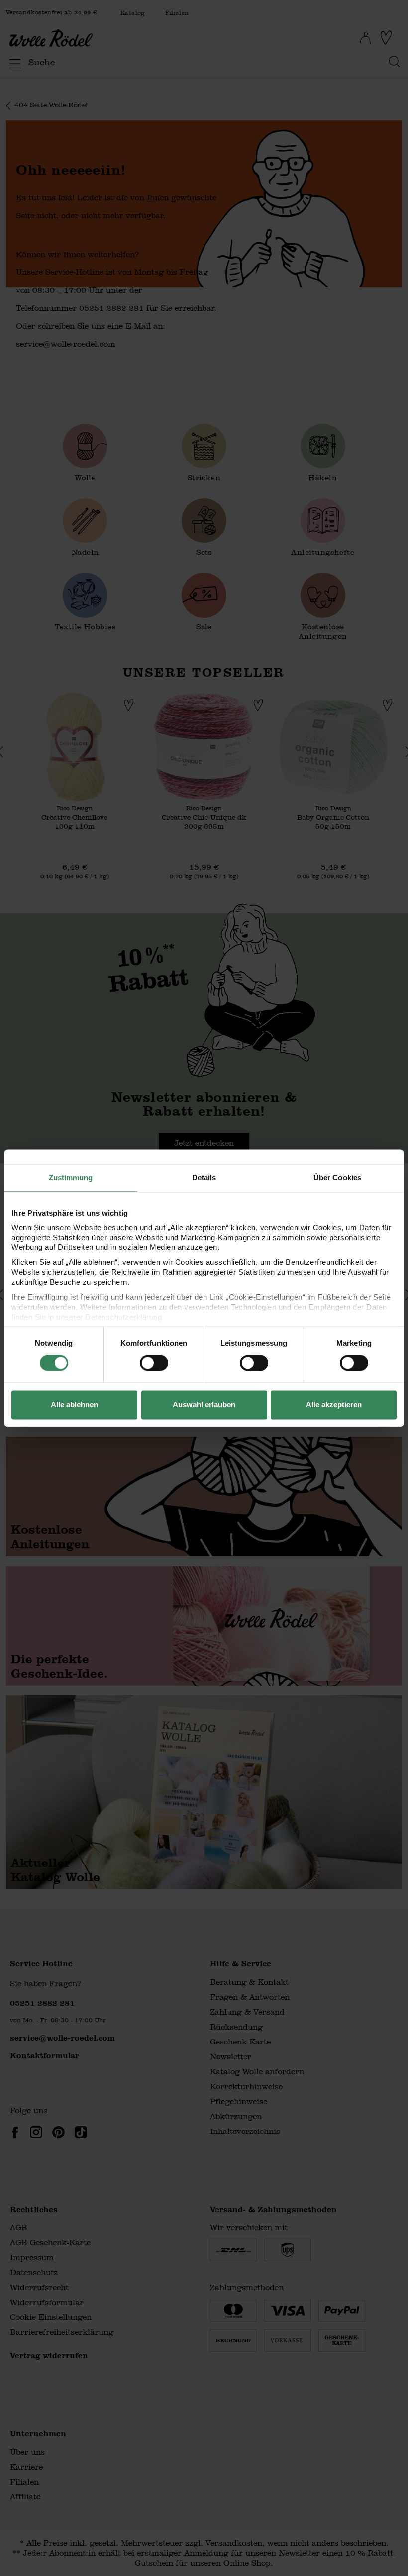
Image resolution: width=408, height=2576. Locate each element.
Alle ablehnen (74, 1404)
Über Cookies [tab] (337, 1178)
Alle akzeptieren (334, 1404)
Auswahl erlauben (204, 1404)
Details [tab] (204, 1178)
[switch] (154, 1363)
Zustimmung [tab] (71, 1178)
